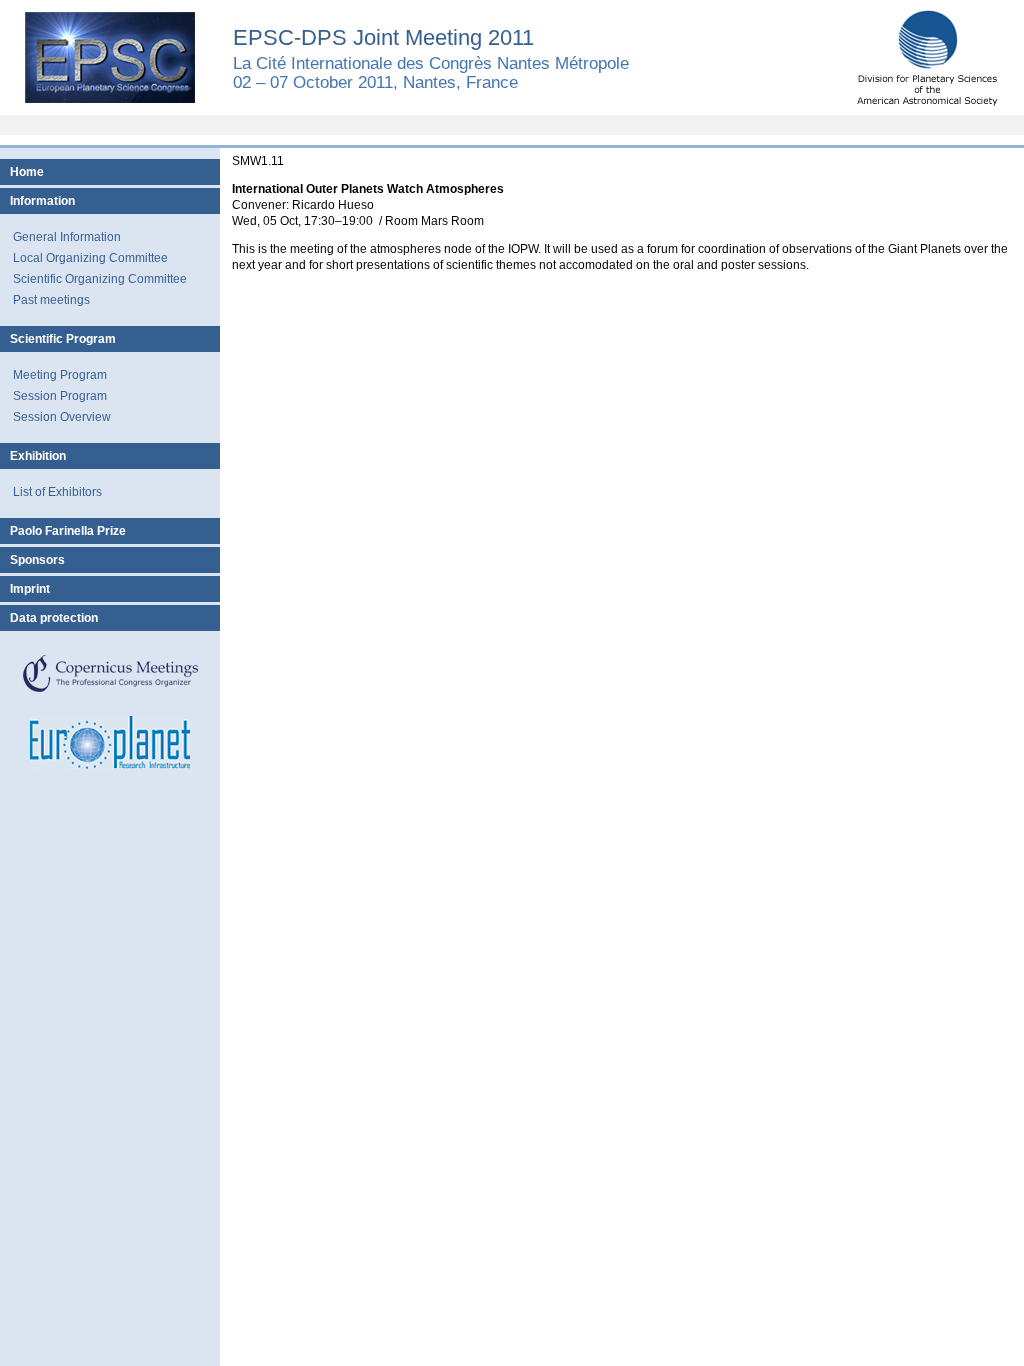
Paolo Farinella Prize (68, 531)
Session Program (60, 396)
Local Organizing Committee (90, 258)
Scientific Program (63, 339)
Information (42, 201)
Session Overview (62, 417)
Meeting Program (60, 375)
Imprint (30, 589)
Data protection (54, 618)
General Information (67, 237)
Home (27, 172)
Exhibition (38, 456)
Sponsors (37, 560)
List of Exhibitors (57, 492)
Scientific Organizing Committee (100, 279)
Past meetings (51, 300)
